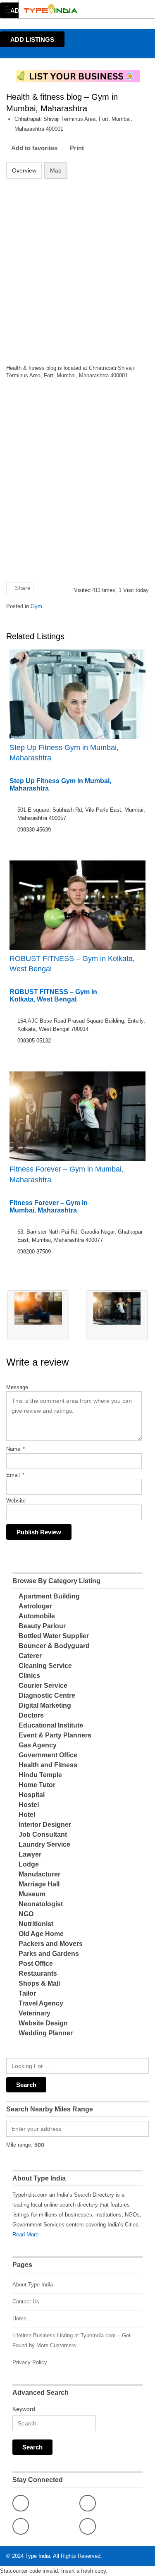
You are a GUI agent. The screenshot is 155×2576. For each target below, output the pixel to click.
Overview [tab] (24, 170)
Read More (25, 2235)
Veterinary (35, 2013)
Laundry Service (44, 1844)
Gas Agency (38, 1745)
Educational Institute (51, 1725)
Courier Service (43, 1686)
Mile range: (19, 2145)
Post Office (36, 1964)
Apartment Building (49, 1596)
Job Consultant (43, 1834)
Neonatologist (41, 1904)
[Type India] (70, 9)
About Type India (33, 2285)
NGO (26, 1914)
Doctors (31, 1715)
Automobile (37, 1616)
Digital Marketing (45, 1705)
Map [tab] (56, 170)
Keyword (24, 2409)
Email (15, 1475)
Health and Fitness (48, 1765)
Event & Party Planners (55, 1735)
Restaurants (38, 1973)
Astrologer (35, 1606)
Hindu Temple (40, 1775)
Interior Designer (45, 1825)
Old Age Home (41, 1934)
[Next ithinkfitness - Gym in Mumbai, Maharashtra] (117, 1315)
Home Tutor (37, 1785)
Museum (32, 1894)
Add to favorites (34, 148)
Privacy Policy (30, 2362)
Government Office (48, 1755)
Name (15, 1449)
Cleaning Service (45, 1666)
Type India (38, 2556)
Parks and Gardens (49, 1954)
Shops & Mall (39, 1983)
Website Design (43, 2023)
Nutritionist (36, 1924)
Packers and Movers (51, 1944)
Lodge (29, 1864)
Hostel (29, 1805)
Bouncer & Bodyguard (54, 1646)
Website (16, 1501)
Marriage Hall (39, 1884)
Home (19, 2318)
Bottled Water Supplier (54, 1636)
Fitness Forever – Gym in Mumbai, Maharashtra (67, 1174)
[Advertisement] (77, 266)
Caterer (30, 1656)
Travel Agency (41, 2003)
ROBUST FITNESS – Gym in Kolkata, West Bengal (72, 964)
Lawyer (30, 1854)
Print (77, 148)
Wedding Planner (46, 2033)
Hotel (27, 1815)
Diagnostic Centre (47, 1695)
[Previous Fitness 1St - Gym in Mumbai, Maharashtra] (38, 1315)
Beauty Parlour (42, 1626)
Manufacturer (39, 1874)
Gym (36, 606)
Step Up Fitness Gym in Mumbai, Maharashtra (64, 753)
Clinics (29, 1676)
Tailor (27, 1993)
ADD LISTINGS (32, 40)
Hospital (32, 1795)
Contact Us (26, 2302)
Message (17, 1387)
